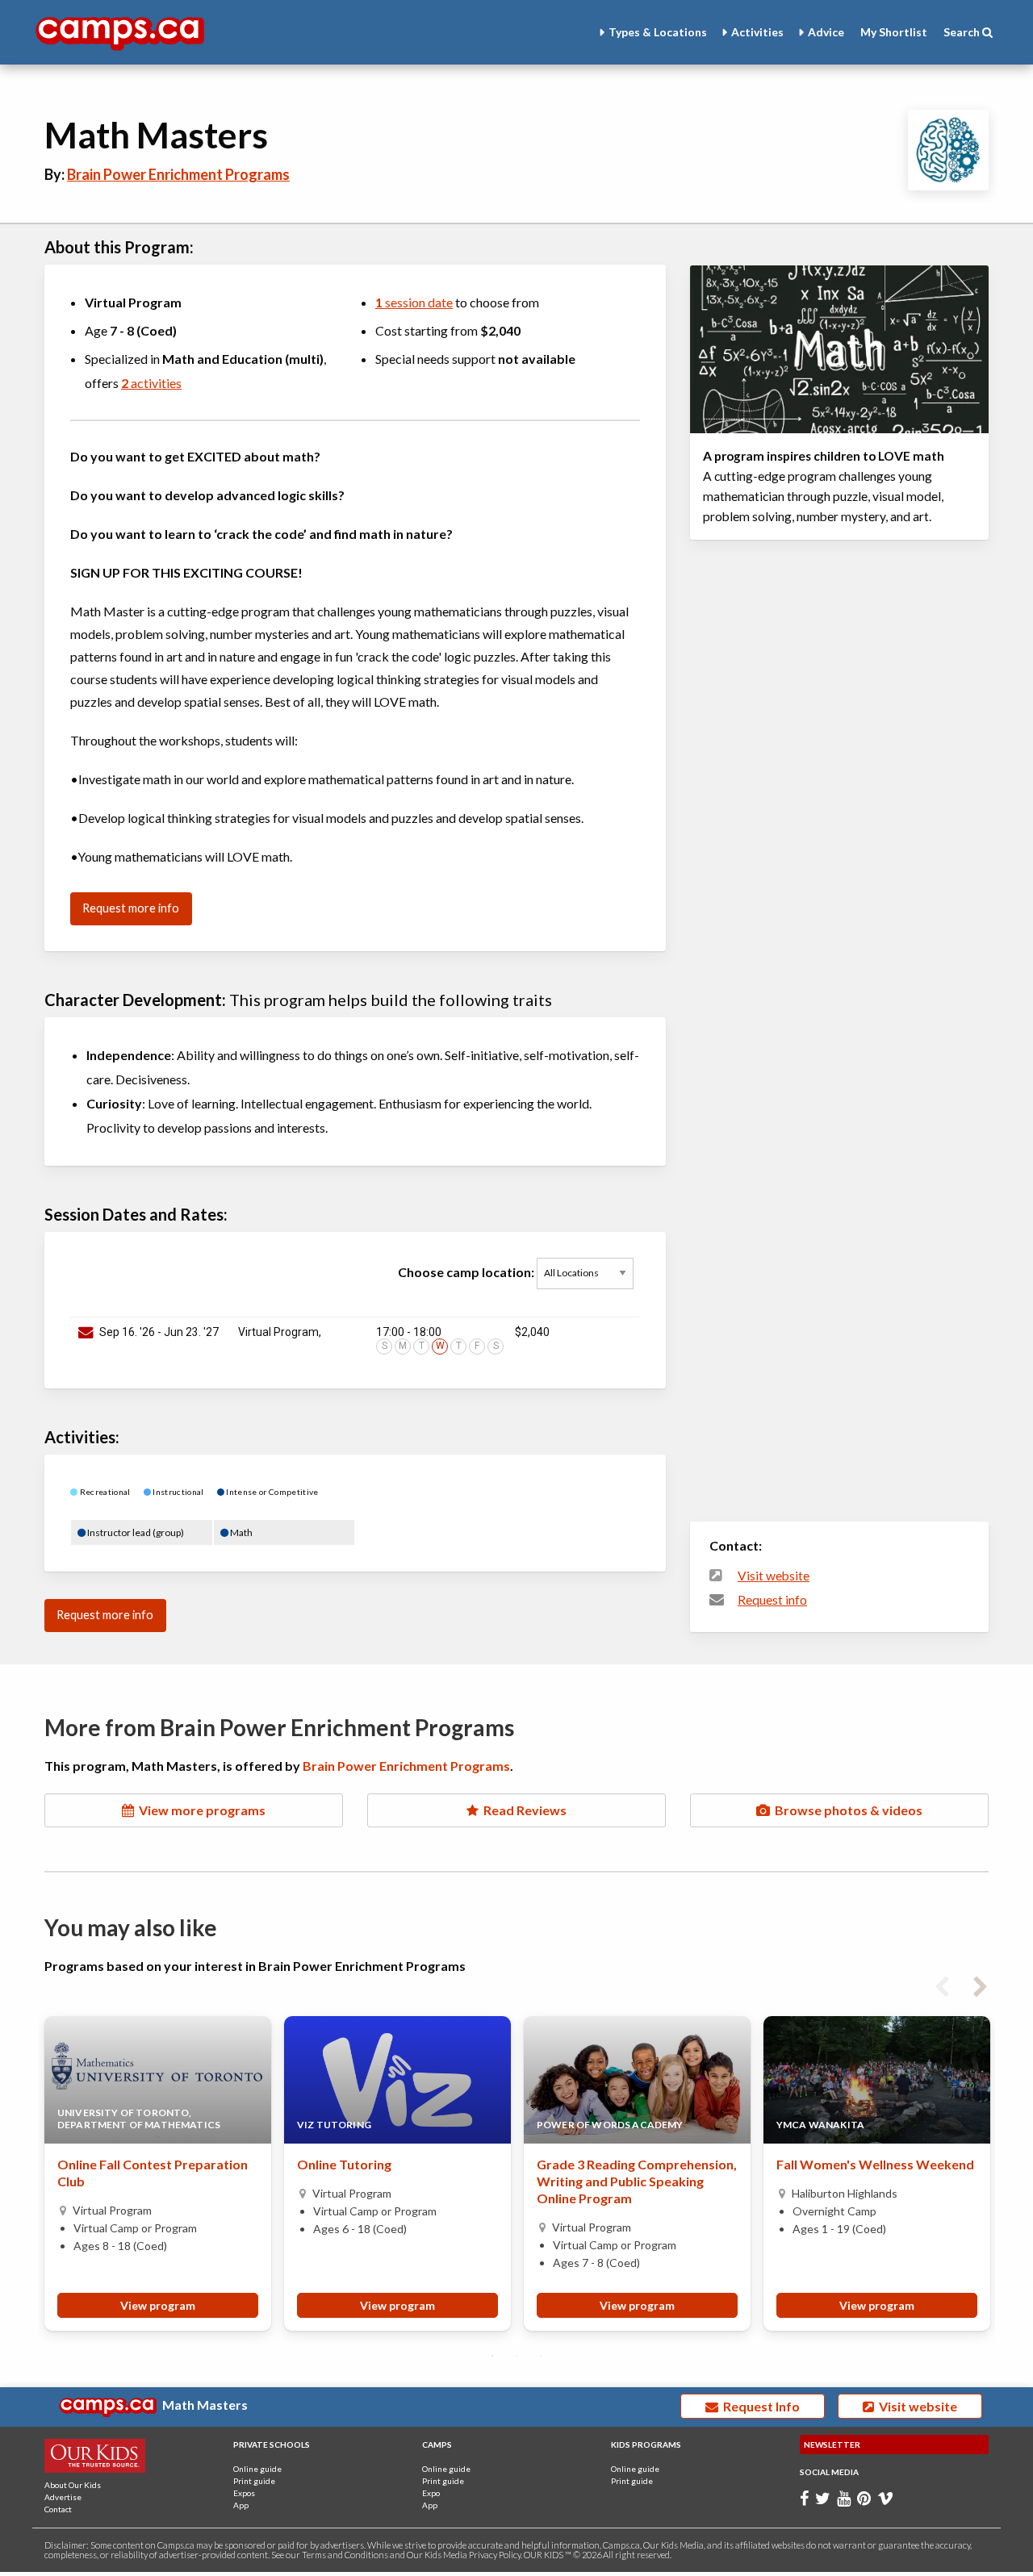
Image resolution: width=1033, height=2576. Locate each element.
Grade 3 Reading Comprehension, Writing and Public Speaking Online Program (637, 2181)
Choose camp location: (467, 1271)
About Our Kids (73, 2485)
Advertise (63, 2497)
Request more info (131, 908)
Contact (58, 2509)
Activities (757, 32)
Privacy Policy (495, 2555)
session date (414, 302)
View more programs (200, 1810)
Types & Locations (658, 32)
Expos (244, 2493)
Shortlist (894, 32)
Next (981, 1984)
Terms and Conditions (345, 2555)
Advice (826, 32)
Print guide (254, 2481)
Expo (431, 2493)
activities (151, 383)
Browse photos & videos (846, 1810)
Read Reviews (523, 1810)
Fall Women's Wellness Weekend (875, 2164)
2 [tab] (516, 2356)
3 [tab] (541, 2356)
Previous (942, 1984)
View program (158, 2305)
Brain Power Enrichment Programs (178, 174)
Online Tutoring (344, 2164)
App (241, 2505)
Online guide (257, 2469)
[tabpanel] (158, 2173)
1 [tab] (492, 2356)
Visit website (774, 1576)
